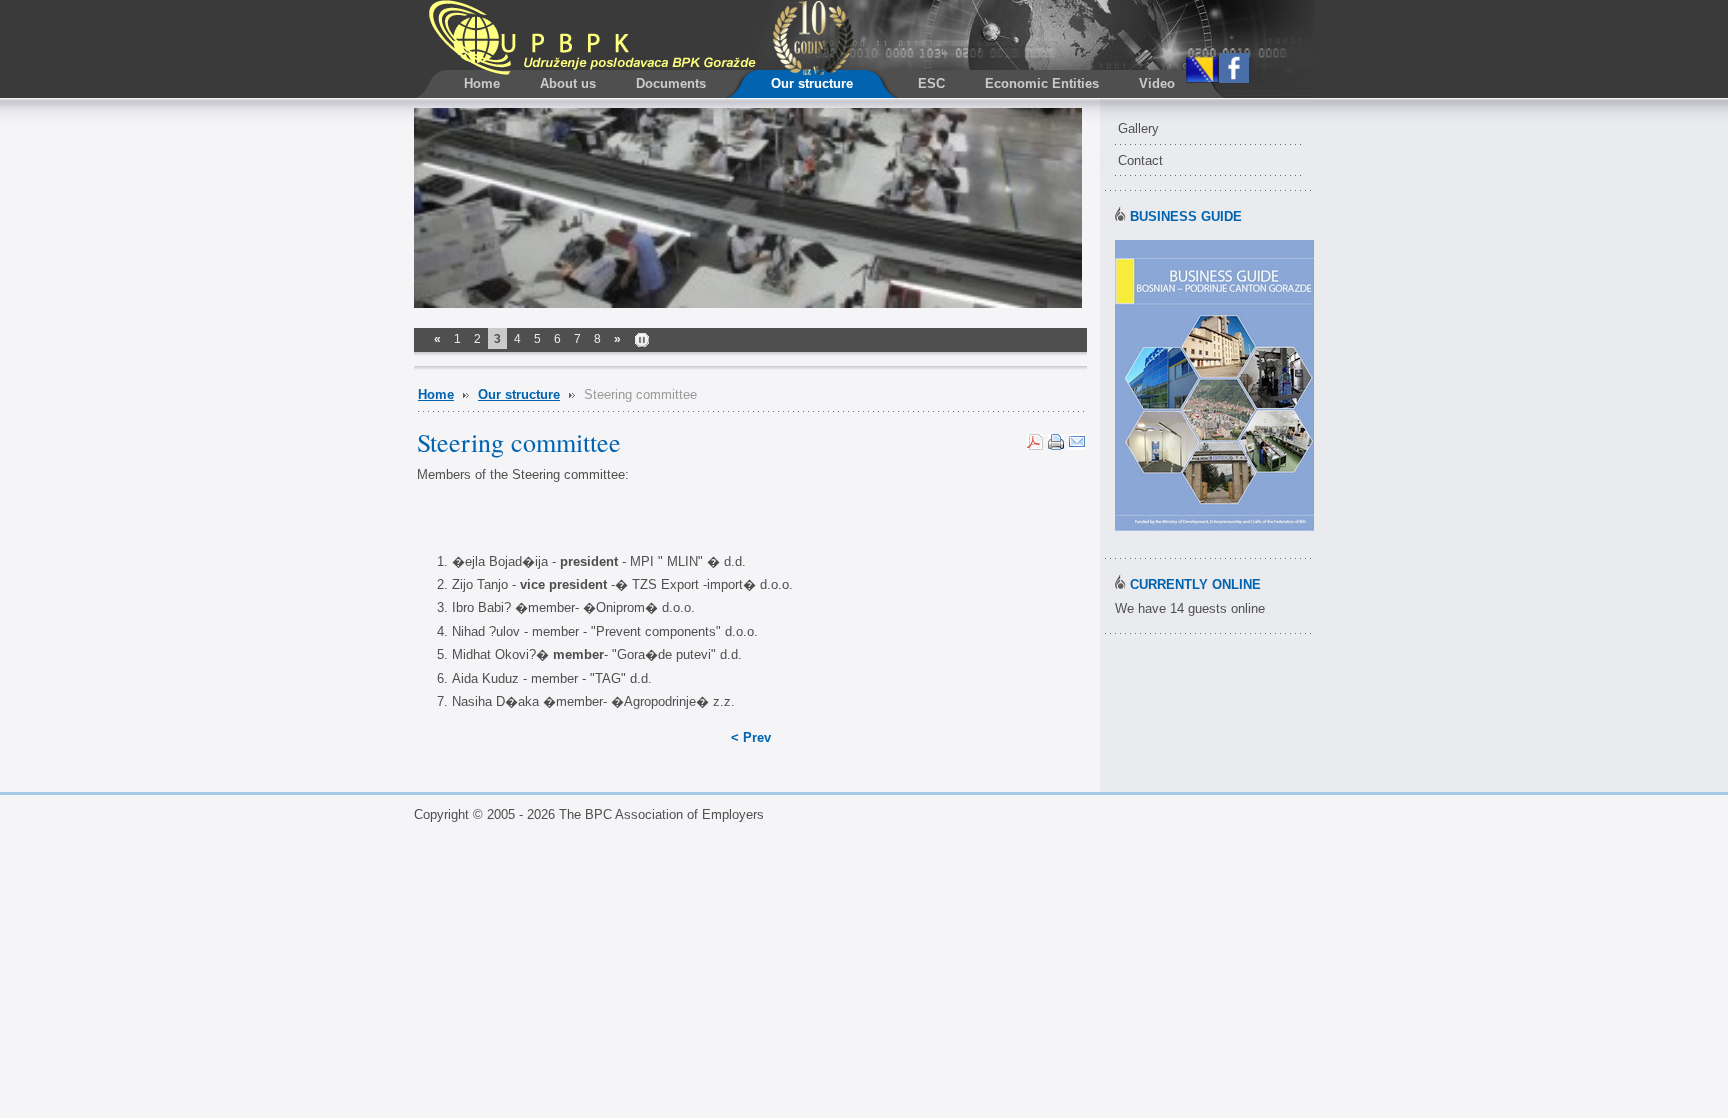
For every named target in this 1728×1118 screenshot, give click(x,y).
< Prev (751, 737)
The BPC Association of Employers (641, 37)
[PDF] (1035, 445)
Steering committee (519, 442)
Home (436, 394)
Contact (1140, 160)
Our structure (519, 394)
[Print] (1056, 445)
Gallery (1138, 128)
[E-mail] (1077, 445)
